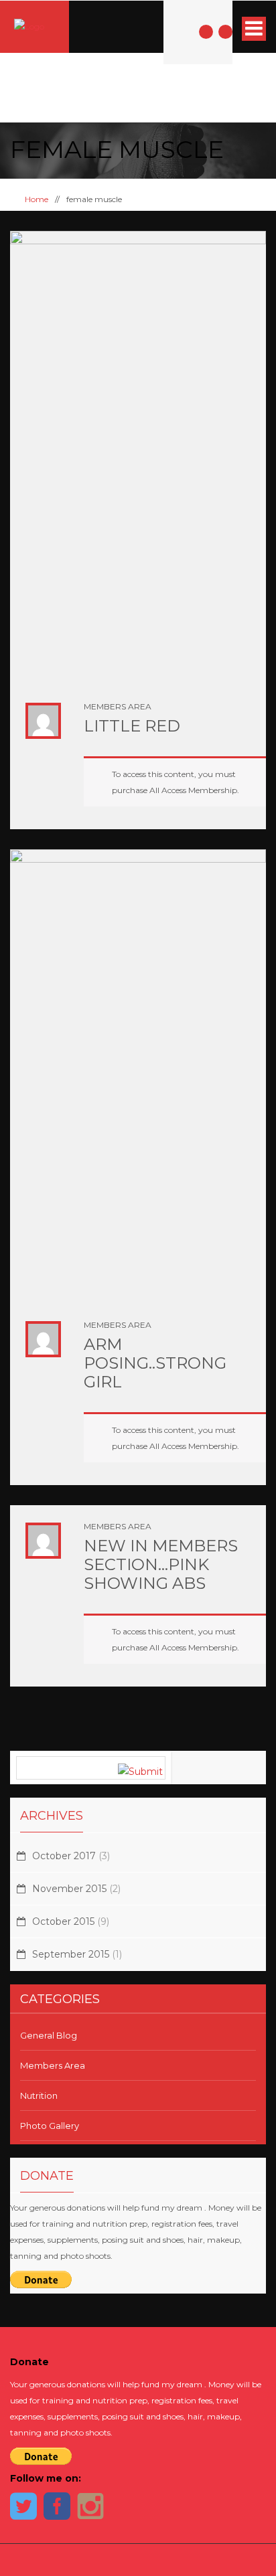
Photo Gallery (50, 2126)
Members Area (118, 706)
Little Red (132, 726)
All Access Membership (193, 790)
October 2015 (63, 1921)
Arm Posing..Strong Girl (155, 1363)
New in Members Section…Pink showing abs (161, 1564)
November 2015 (69, 1889)
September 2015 (71, 1954)
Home (36, 199)
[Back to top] (138, 2560)
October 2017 (64, 1856)
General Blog (49, 2035)
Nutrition (39, 2095)
